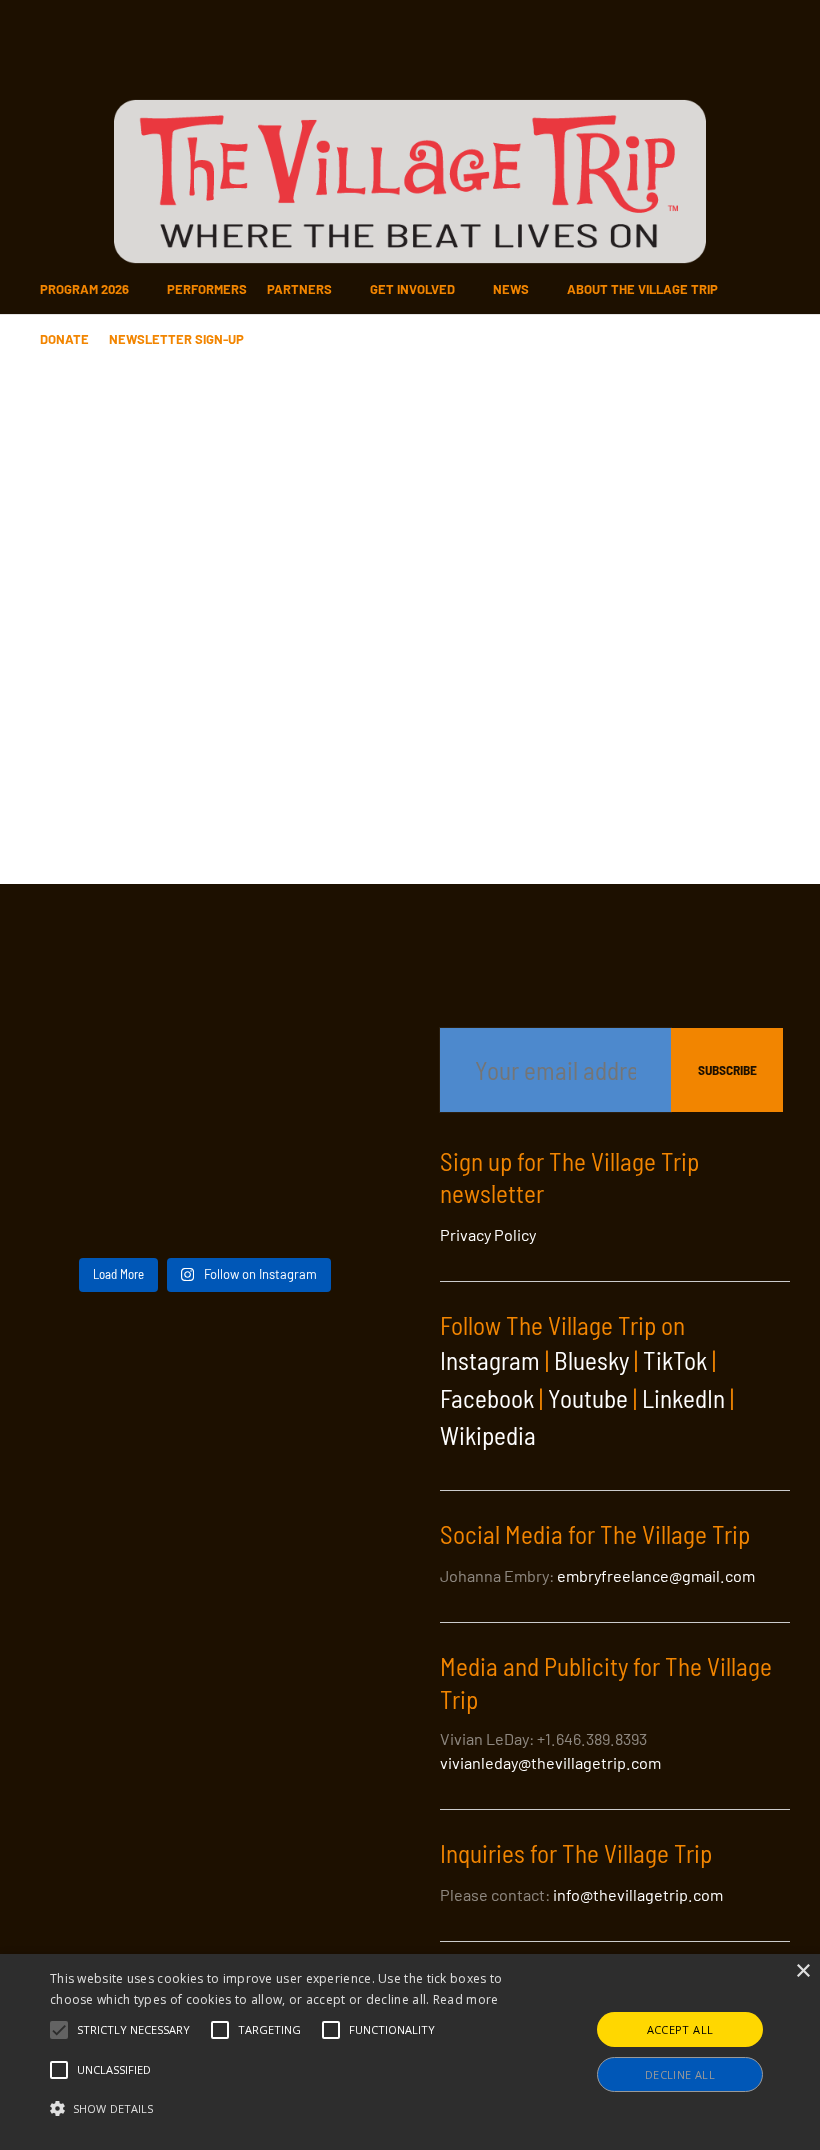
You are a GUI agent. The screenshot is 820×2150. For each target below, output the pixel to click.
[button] (133, 2030)
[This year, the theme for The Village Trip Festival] (324, 999)
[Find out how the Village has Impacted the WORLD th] (85, 1069)
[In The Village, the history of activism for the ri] (324, 1139)
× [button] (802, 1971)
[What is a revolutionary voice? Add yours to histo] (204, 1210)
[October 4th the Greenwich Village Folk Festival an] (204, 999)
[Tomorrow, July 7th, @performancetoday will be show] (85, 1139)
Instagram (490, 1360)
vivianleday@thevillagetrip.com (550, 1762)
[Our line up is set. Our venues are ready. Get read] (324, 1210)
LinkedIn (683, 1398)
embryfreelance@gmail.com (656, 1575)
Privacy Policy (488, 1234)
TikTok (675, 1360)
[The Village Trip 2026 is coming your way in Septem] (85, 1210)
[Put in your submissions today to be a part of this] (204, 1069)
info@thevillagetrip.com (638, 1894)
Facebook (487, 1398)
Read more (466, 1999)
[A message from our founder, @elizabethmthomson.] (85, 999)
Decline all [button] (680, 2074)
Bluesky (591, 1360)
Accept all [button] (680, 2029)
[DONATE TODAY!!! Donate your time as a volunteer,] (324, 1069)
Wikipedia (488, 1435)
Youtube (588, 1398)
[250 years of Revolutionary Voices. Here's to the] (204, 1139)
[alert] (410, 2052)
